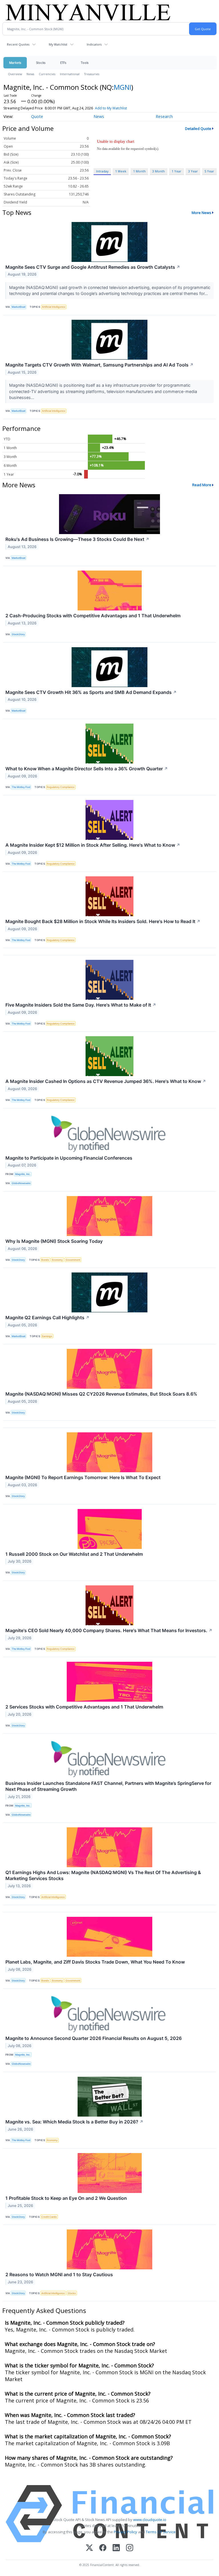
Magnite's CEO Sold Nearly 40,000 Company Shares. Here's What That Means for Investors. (109, 1630)
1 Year (177, 171)
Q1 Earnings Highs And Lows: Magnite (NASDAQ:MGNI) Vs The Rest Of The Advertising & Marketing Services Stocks (103, 1875)
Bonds (45, 1260)
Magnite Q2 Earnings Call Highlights (47, 1317)
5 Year (209, 171)
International (70, 74)
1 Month (139, 171)
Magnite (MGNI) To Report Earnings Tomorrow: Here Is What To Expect (83, 1477)
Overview (15, 74)
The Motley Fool (21, 787)
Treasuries (92, 74)
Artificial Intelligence (54, 307)
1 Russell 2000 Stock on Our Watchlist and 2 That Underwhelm (74, 1554)
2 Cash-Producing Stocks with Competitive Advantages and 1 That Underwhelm (93, 616)
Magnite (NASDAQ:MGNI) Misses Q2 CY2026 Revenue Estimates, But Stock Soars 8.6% (101, 1394)
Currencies (47, 74)
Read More (202, 485)
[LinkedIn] (116, 2548)
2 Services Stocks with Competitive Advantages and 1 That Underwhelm (84, 1707)
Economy (57, 1260)
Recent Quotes (18, 44)
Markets (15, 63)
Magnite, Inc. (23, 1174)
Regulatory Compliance (61, 787)
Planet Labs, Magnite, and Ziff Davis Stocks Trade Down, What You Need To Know (95, 1962)
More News (201, 213)
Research (164, 116)
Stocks (41, 63)
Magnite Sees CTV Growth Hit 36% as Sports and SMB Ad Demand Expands (91, 692)
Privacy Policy (125, 2532)
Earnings (47, 1336)
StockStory (18, 634)
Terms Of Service (161, 2532)
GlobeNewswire (21, 1183)
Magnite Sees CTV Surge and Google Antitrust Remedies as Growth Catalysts (93, 267)
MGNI (122, 87)
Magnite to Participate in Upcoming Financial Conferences (69, 1158)
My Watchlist (58, 44)
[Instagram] (130, 2548)
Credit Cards (49, 2217)
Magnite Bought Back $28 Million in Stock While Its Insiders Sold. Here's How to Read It (103, 921)
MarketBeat (19, 307)
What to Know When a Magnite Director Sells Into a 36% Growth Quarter (87, 769)
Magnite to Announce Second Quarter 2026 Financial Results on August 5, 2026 (94, 2038)
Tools (85, 63)
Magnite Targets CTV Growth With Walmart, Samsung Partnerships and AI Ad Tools (100, 365)
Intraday (102, 171)
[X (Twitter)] (89, 2548)
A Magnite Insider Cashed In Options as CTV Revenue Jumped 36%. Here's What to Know (106, 1081)
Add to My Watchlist (111, 108)
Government (73, 1260)
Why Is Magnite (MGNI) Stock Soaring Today (54, 1241)
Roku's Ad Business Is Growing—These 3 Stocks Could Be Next (77, 539)
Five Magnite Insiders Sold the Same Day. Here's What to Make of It (81, 1005)
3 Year (193, 171)
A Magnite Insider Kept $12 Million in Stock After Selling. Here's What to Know (93, 845)
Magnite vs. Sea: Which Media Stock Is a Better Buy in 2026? (74, 2122)
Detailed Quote (198, 129)
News (30, 74)
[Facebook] (103, 2548)
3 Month (159, 171)
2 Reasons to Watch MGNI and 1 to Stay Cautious (59, 2274)
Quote (37, 116)
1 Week (121, 171)
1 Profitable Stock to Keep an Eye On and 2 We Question (66, 2198)
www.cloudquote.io (150, 2520)
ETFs (63, 63)
